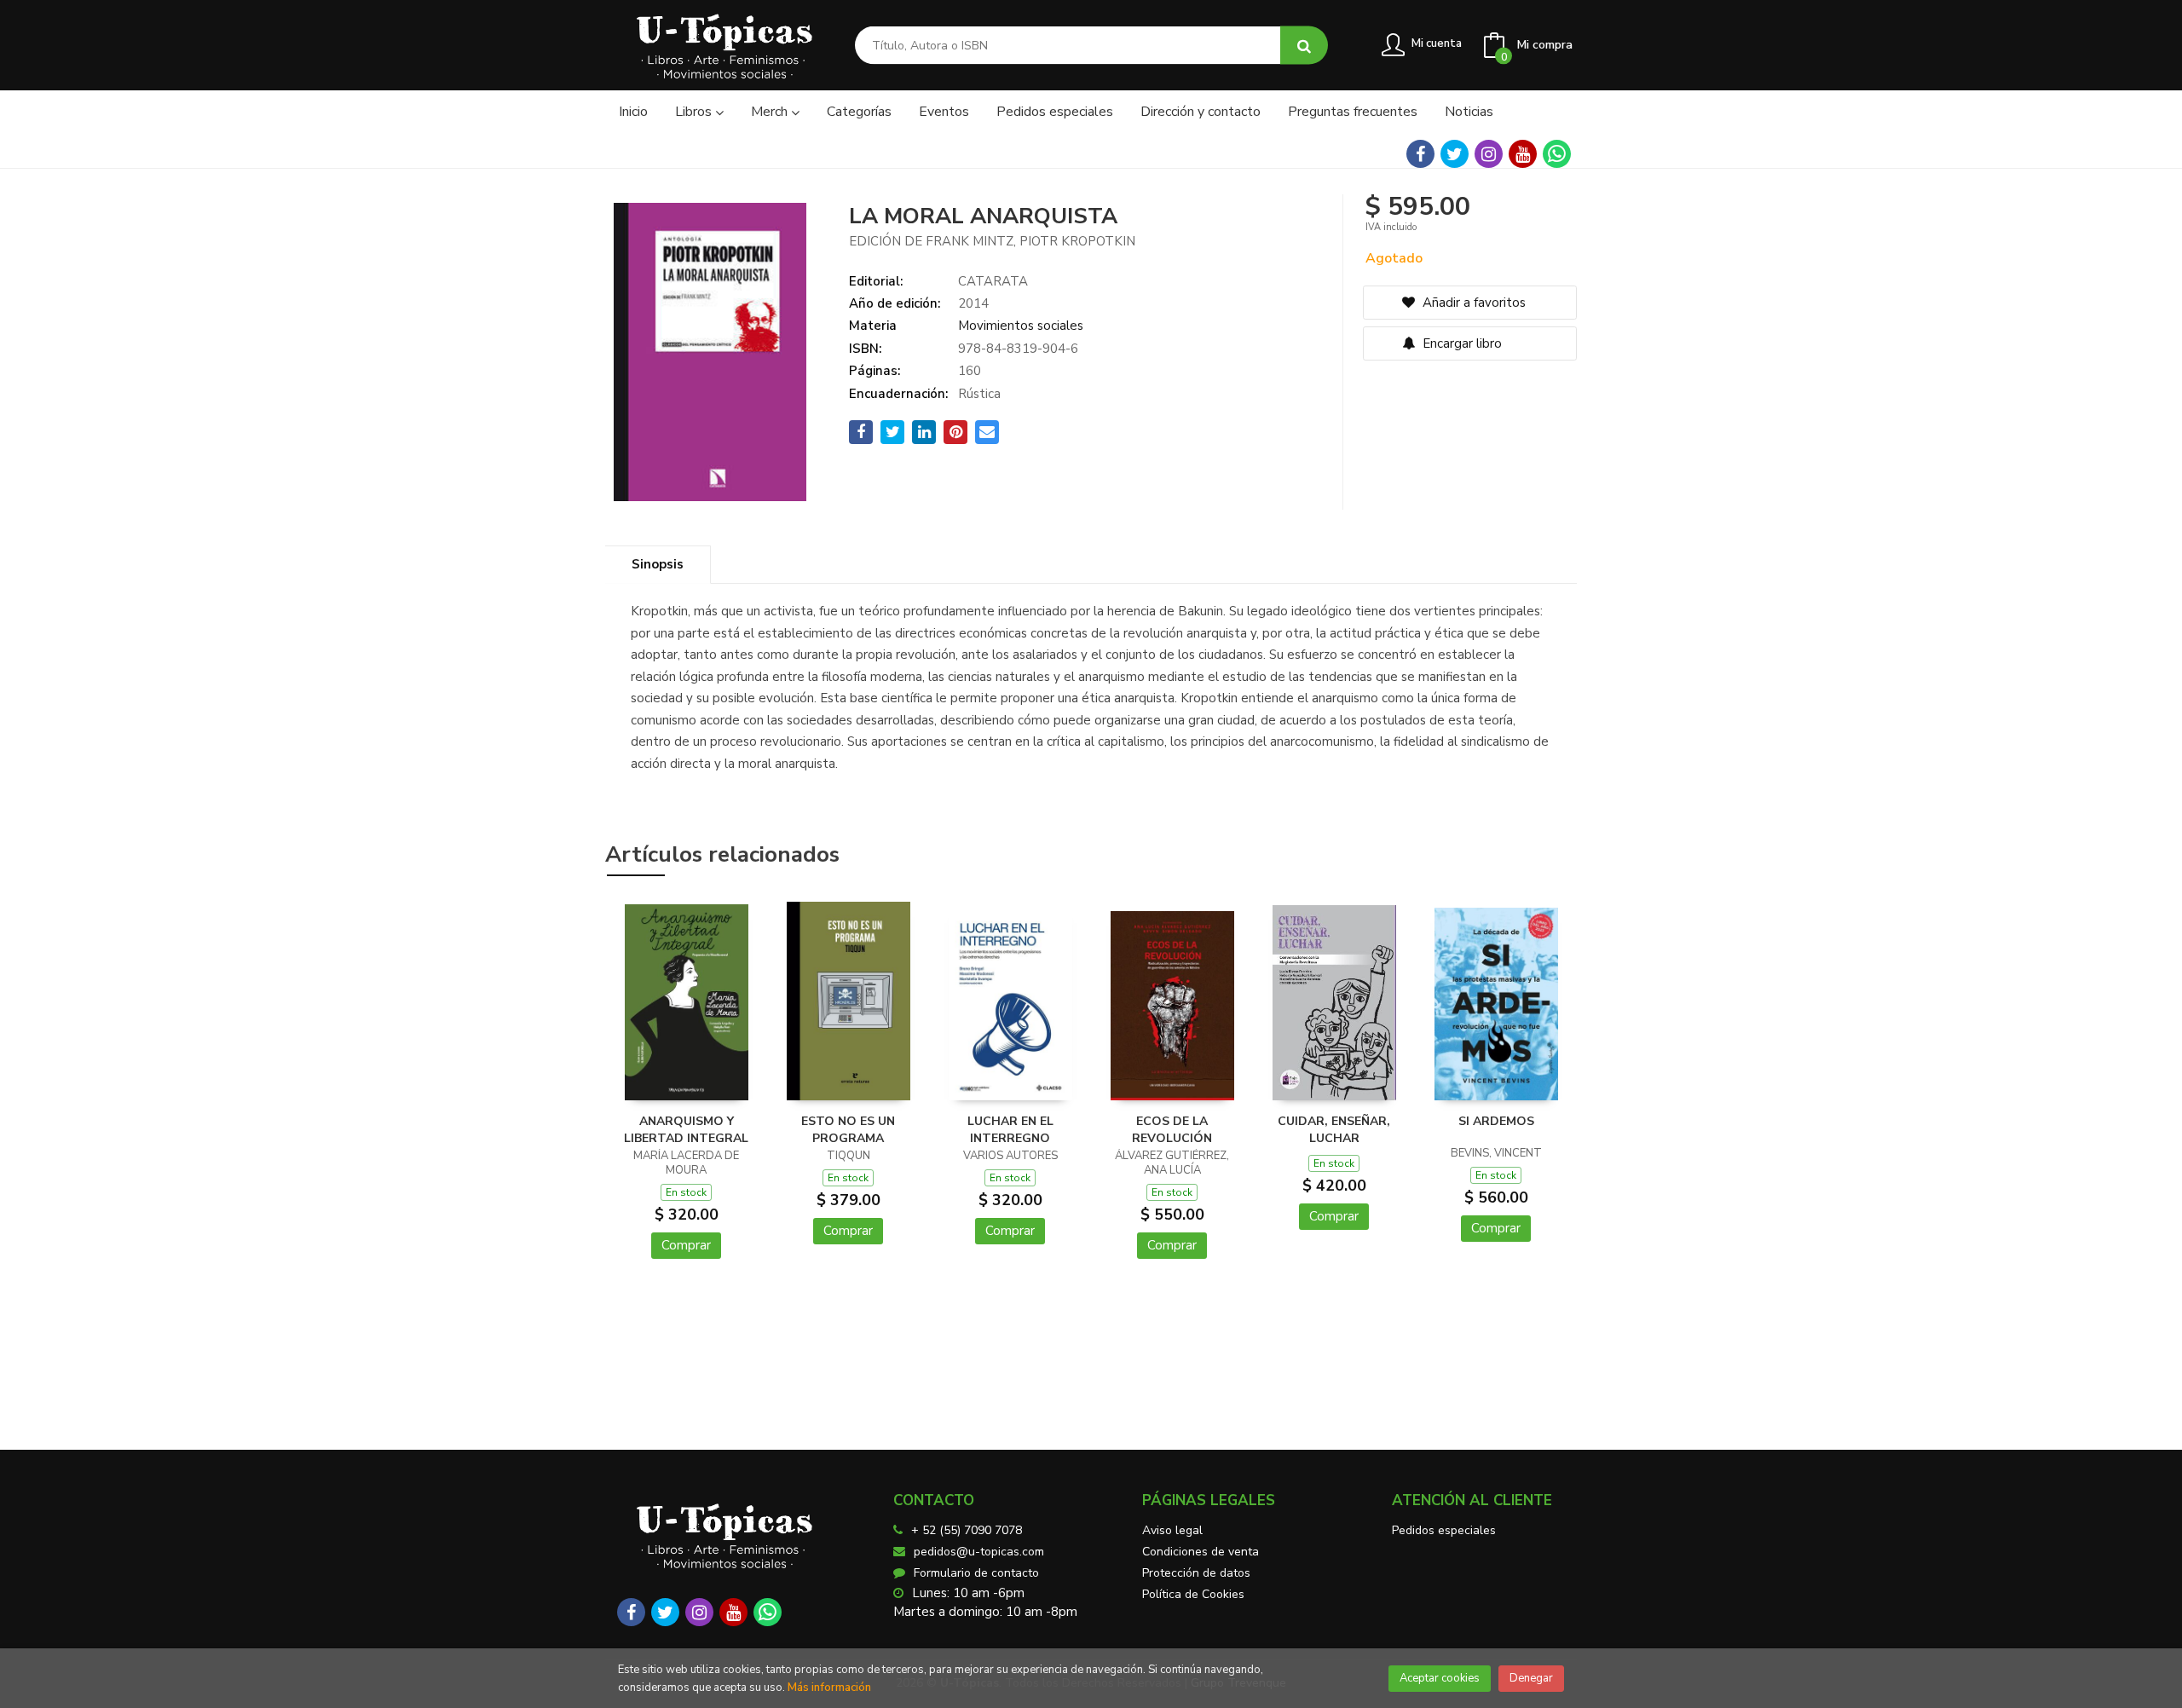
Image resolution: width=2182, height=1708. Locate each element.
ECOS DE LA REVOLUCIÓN (1172, 1130)
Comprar (686, 1245)
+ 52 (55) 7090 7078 (967, 1530)
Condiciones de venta (1201, 1552)
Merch (771, 112)
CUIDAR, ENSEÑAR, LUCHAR (1334, 1130)
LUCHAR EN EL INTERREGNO (1010, 1130)
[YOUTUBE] (1523, 154)
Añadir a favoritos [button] (1472, 303)
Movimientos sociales (1021, 326)
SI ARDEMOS (1496, 1121)
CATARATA (993, 281)
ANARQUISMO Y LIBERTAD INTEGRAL (686, 1130)
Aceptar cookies (1440, 1678)
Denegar (1531, 1678)
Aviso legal (1172, 1530)
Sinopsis (658, 564)
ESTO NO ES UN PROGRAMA (848, 1130)
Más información (829, 1688)
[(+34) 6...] (1557, 154)
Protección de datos (1196, 1573)
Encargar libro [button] (1460, 343)
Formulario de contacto (976, 1573)
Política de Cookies (1193, 1594)
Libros (695, 112)
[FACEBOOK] (1420, 154)
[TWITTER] (1455, 154)
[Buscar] (1304, 46)
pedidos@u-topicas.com (979, 1552)
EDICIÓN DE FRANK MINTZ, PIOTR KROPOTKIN (992, 241)
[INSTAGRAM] (1489, 154)
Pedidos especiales (1444, 1530)
